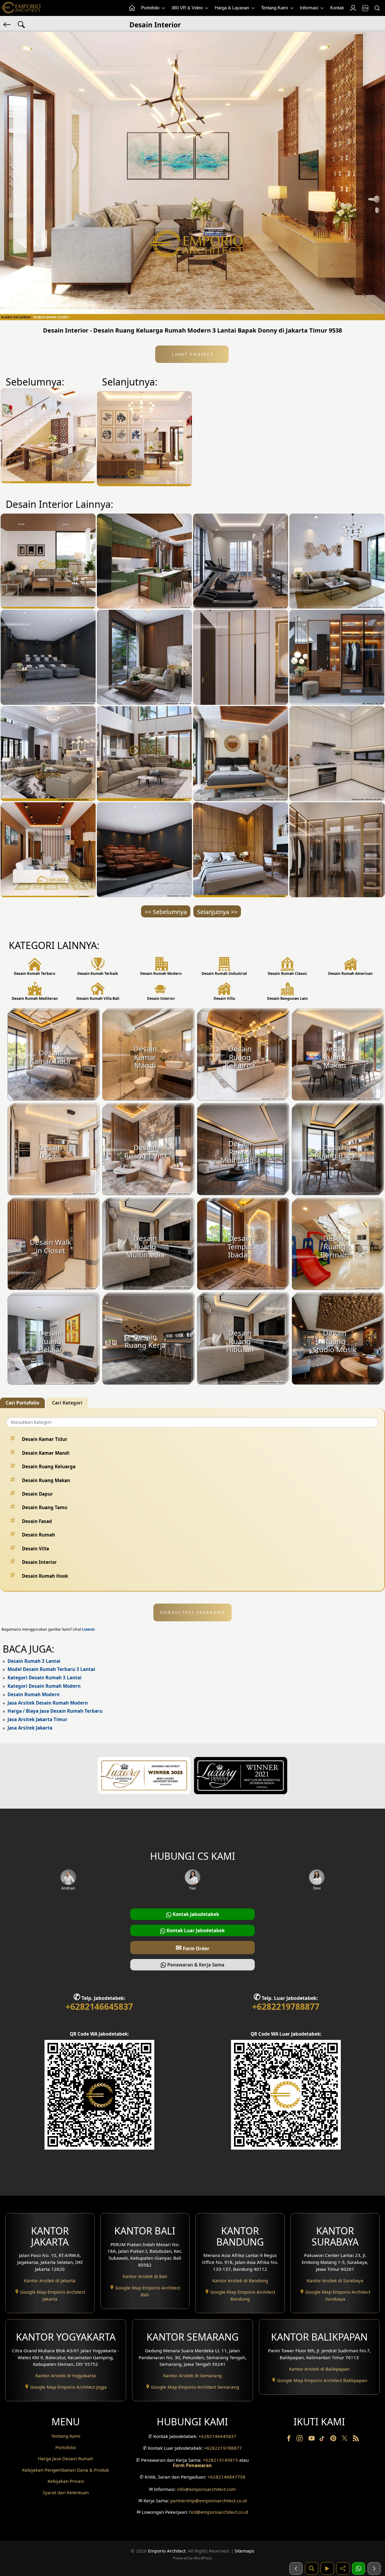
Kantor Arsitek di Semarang (192, 2375)
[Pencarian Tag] (21, 24)
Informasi (310, 8)
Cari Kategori (67, 1403)
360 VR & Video (188, 8)
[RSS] (356, 2439)
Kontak (337, 8)
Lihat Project (192, 354)
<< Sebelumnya (166, 912)
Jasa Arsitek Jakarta (30, 1728)
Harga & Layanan (233, 8)
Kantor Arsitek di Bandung (240, 2280)
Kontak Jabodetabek (195, 1914)
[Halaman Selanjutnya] (374, 2568)
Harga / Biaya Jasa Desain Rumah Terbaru (55, 1711)
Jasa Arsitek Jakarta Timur (37, 1719)
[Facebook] (289, 2439)
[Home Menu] (132, 8)
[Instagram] (300, 2439)
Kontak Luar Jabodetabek (195, 1930)
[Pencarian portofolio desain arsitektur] (312, 2568)
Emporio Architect (167, 2551)
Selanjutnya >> (217, 912)
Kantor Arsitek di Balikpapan (319, 2369)
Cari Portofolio (22, 1403)
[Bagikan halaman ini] (343, 2568)
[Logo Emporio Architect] (21, 8)
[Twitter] (345, 2441)
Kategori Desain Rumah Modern (44, 1686)
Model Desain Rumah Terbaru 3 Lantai (51, 1669)
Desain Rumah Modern (34, 1694)
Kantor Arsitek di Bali (145, 2276)
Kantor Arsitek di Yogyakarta (66, 2375)
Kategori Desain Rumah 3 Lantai (45, 1678)
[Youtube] (312, 2439)
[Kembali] (8, 24)
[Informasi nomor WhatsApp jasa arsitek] (359, 2568)
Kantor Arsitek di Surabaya (335, 2280)
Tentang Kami (275, 8)
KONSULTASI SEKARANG (193, 1612)
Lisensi (88, 1629)
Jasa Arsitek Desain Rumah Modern (48, 1703)
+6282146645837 (99, 2006)
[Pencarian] (377, 8)
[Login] (353, 8)
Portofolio (151, 8)
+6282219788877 (286, 2006)
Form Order (192, 1947)
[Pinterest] (334, 2439)
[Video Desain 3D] (327, 2568)
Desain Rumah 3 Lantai (34, 1661)
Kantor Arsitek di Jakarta (50, 2280)
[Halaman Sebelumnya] (296, 2568)
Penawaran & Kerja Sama (195, 1965)
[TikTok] (323, 2439)
